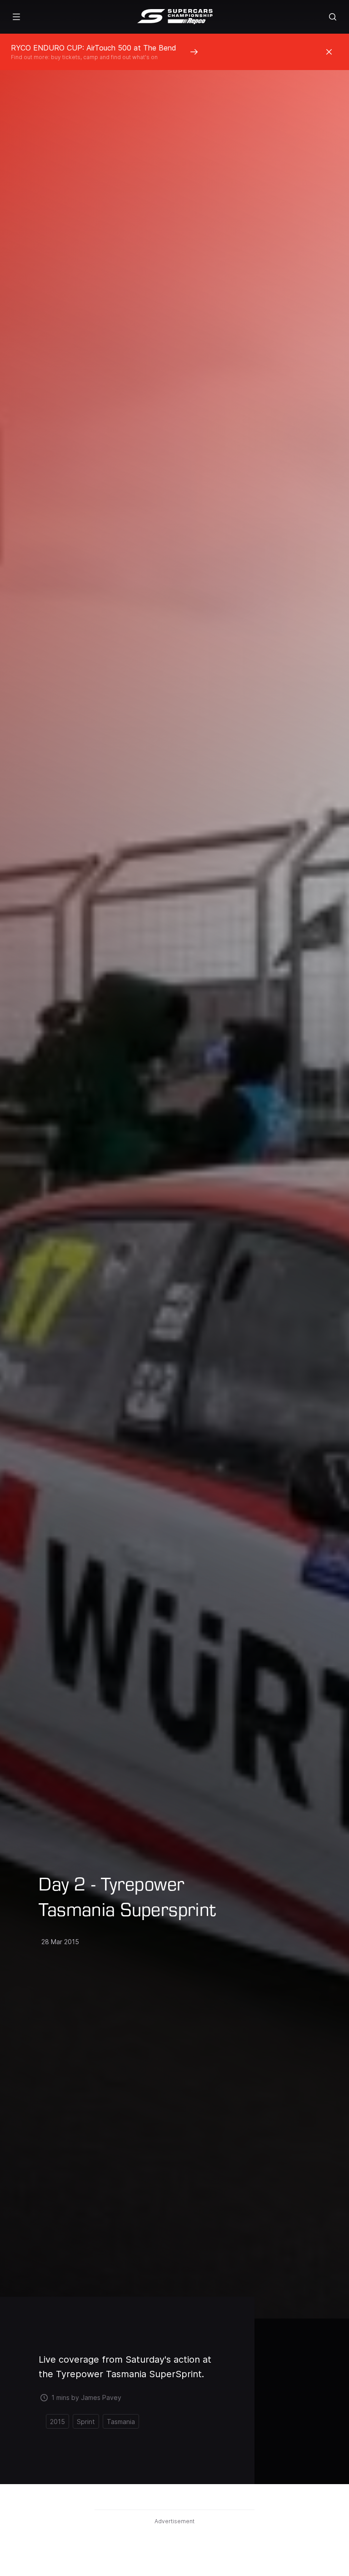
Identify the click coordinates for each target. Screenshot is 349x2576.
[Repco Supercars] (175, 17)
